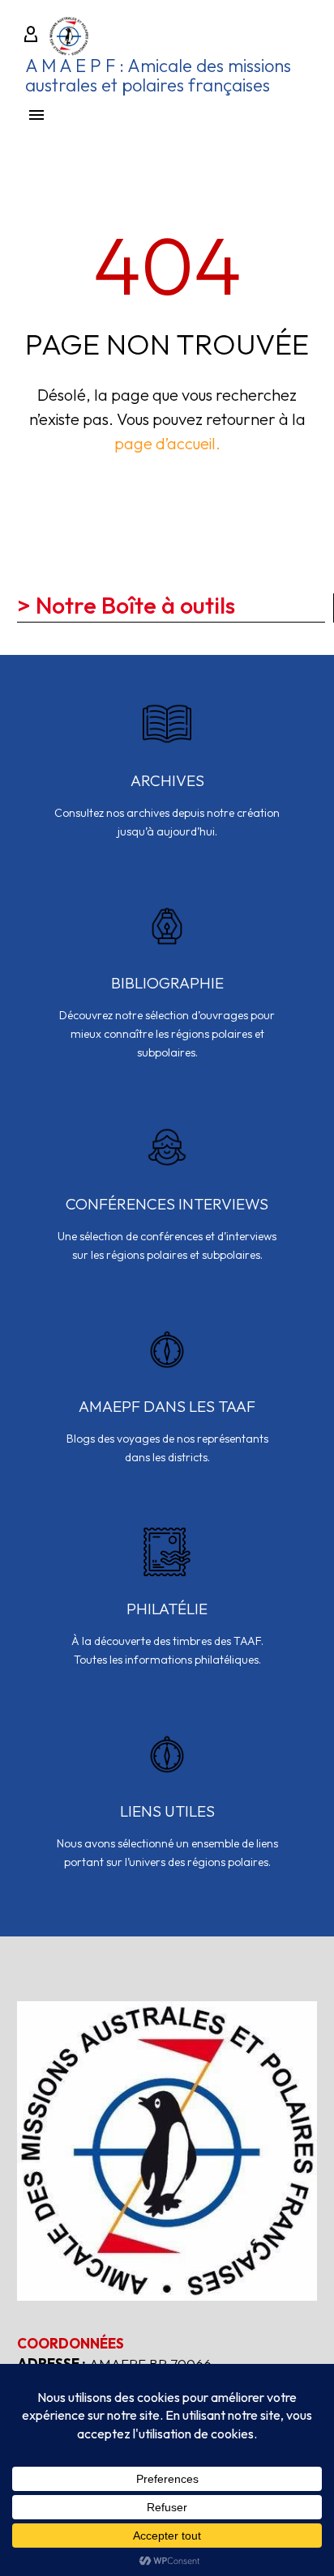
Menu (36, 115)
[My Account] (31, 36)
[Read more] (167, 780)
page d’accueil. (167, 443)
